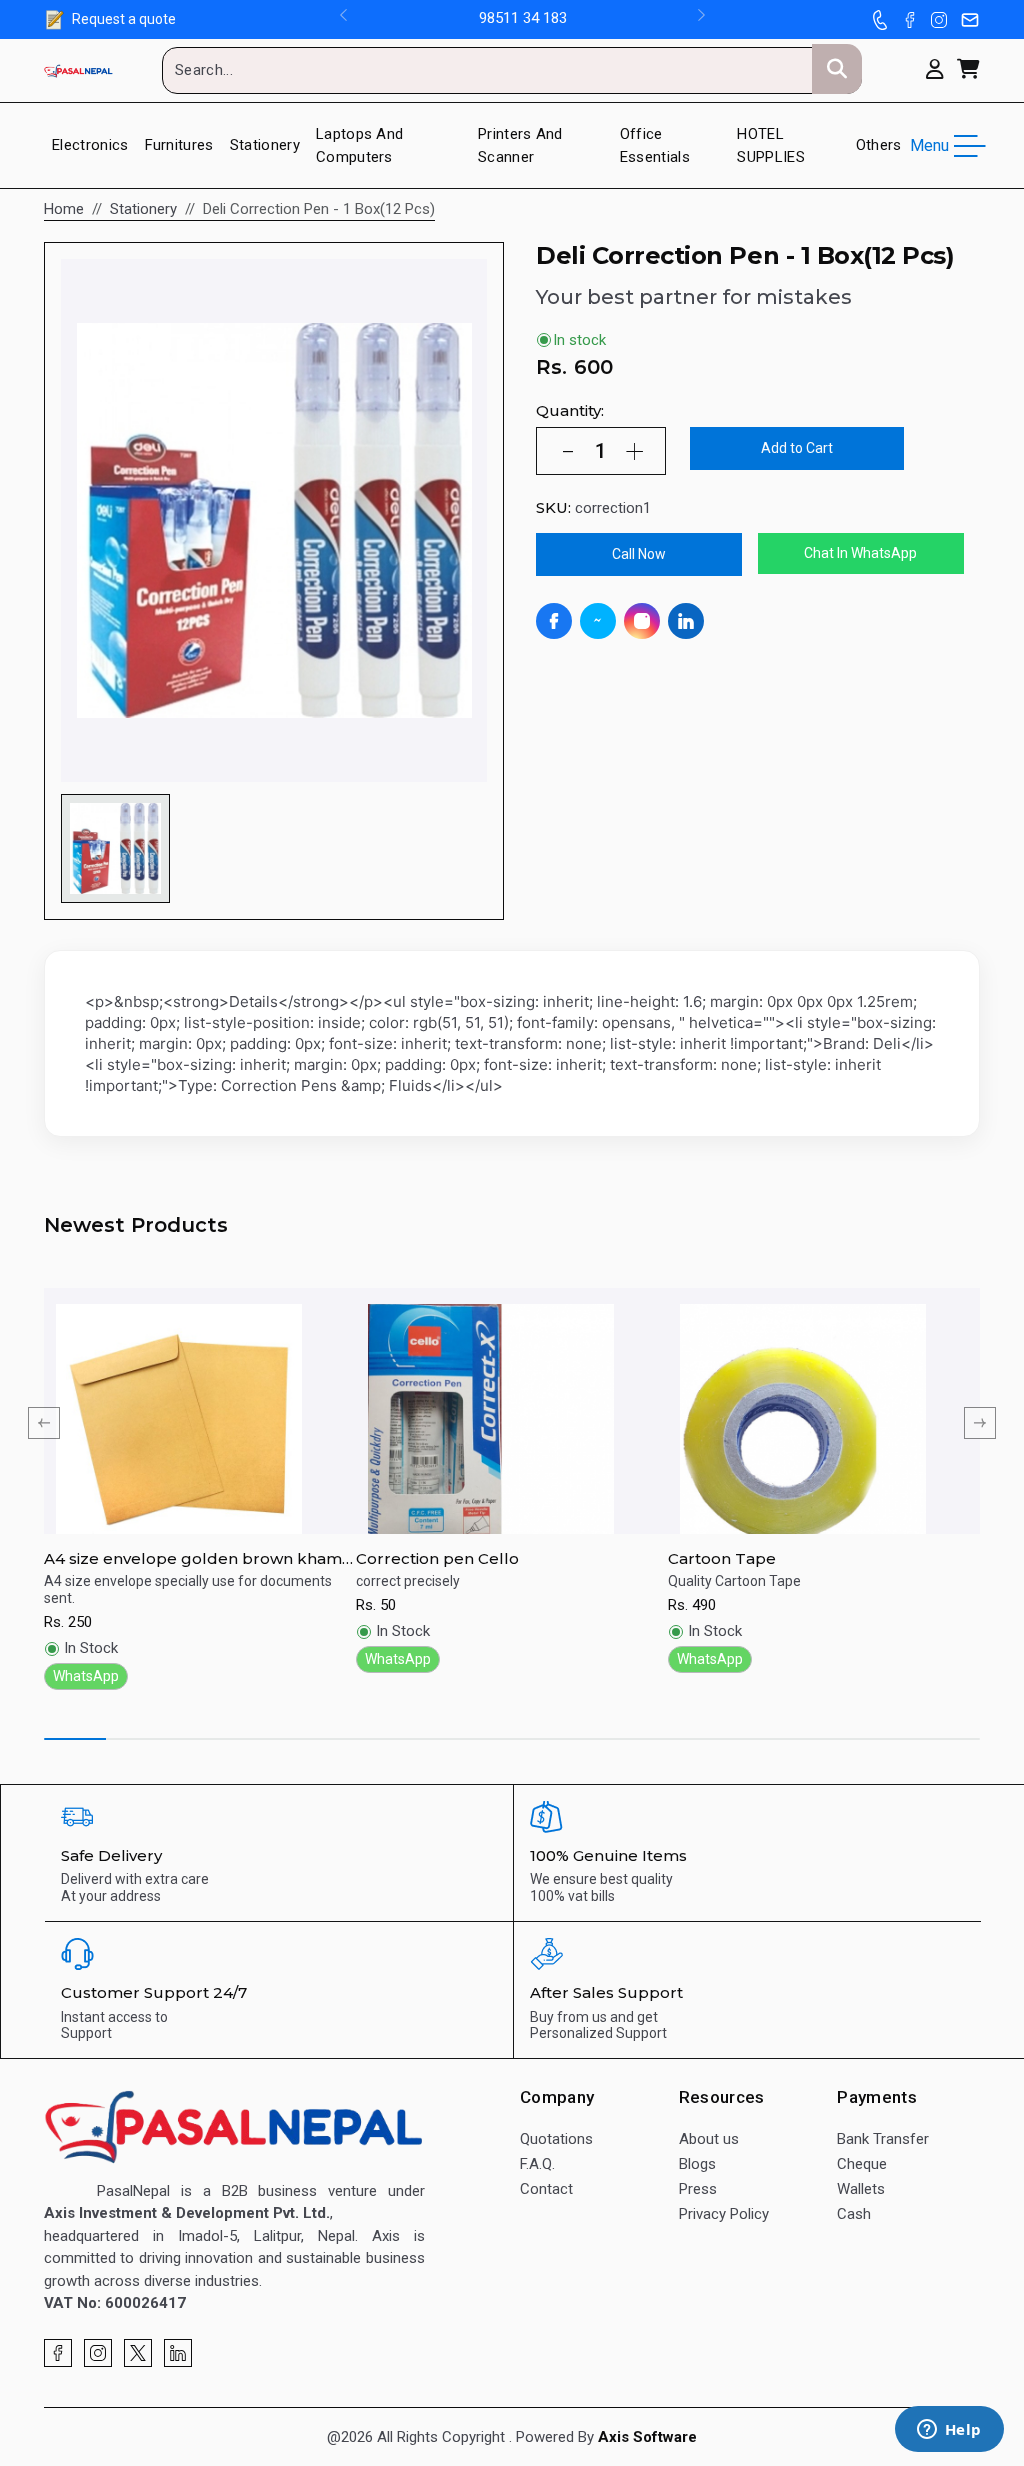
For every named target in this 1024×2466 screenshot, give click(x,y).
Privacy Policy (724, 2214)
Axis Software (647, 2437)
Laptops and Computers (360, 145)
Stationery (265, 145)
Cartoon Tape (722, 1558)
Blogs (697, 2164)
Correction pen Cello (437, 1558)
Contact (546, 2189)
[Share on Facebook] (554, 621)
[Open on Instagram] (642, 621)
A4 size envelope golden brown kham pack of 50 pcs (193, 1559)
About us (709, 2139)
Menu (929, 145)
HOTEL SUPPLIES (771, 145)
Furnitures (179, 145)
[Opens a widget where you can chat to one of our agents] (949, 2431)
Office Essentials (655, 145)
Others (879, 145)
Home (64, 209)
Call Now (639, 554)
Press (698, 2189)
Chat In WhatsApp (860, 553)
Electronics (90, 145)
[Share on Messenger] (598, 621)
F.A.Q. (537, 2164)
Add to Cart (797, 448)
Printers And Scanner (520, 145)
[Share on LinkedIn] (686, 621)
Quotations (556, 2139)
